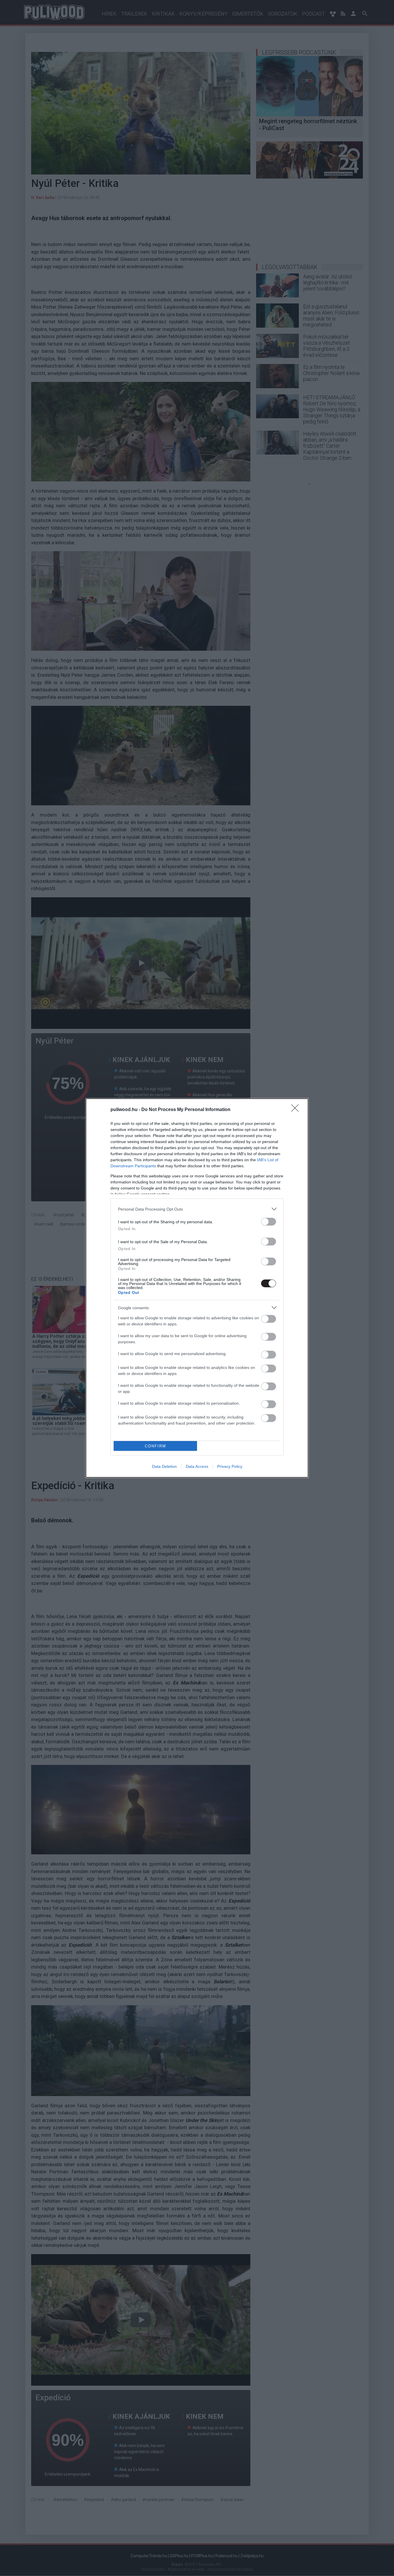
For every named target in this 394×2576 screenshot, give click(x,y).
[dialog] (197, 1288)
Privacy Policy (230, 1466)
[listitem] (197, 1209)
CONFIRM (155, 1446)
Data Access (197, 1466)
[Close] (297, 1110)
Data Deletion (164, 1466)
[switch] (269, 1222)
